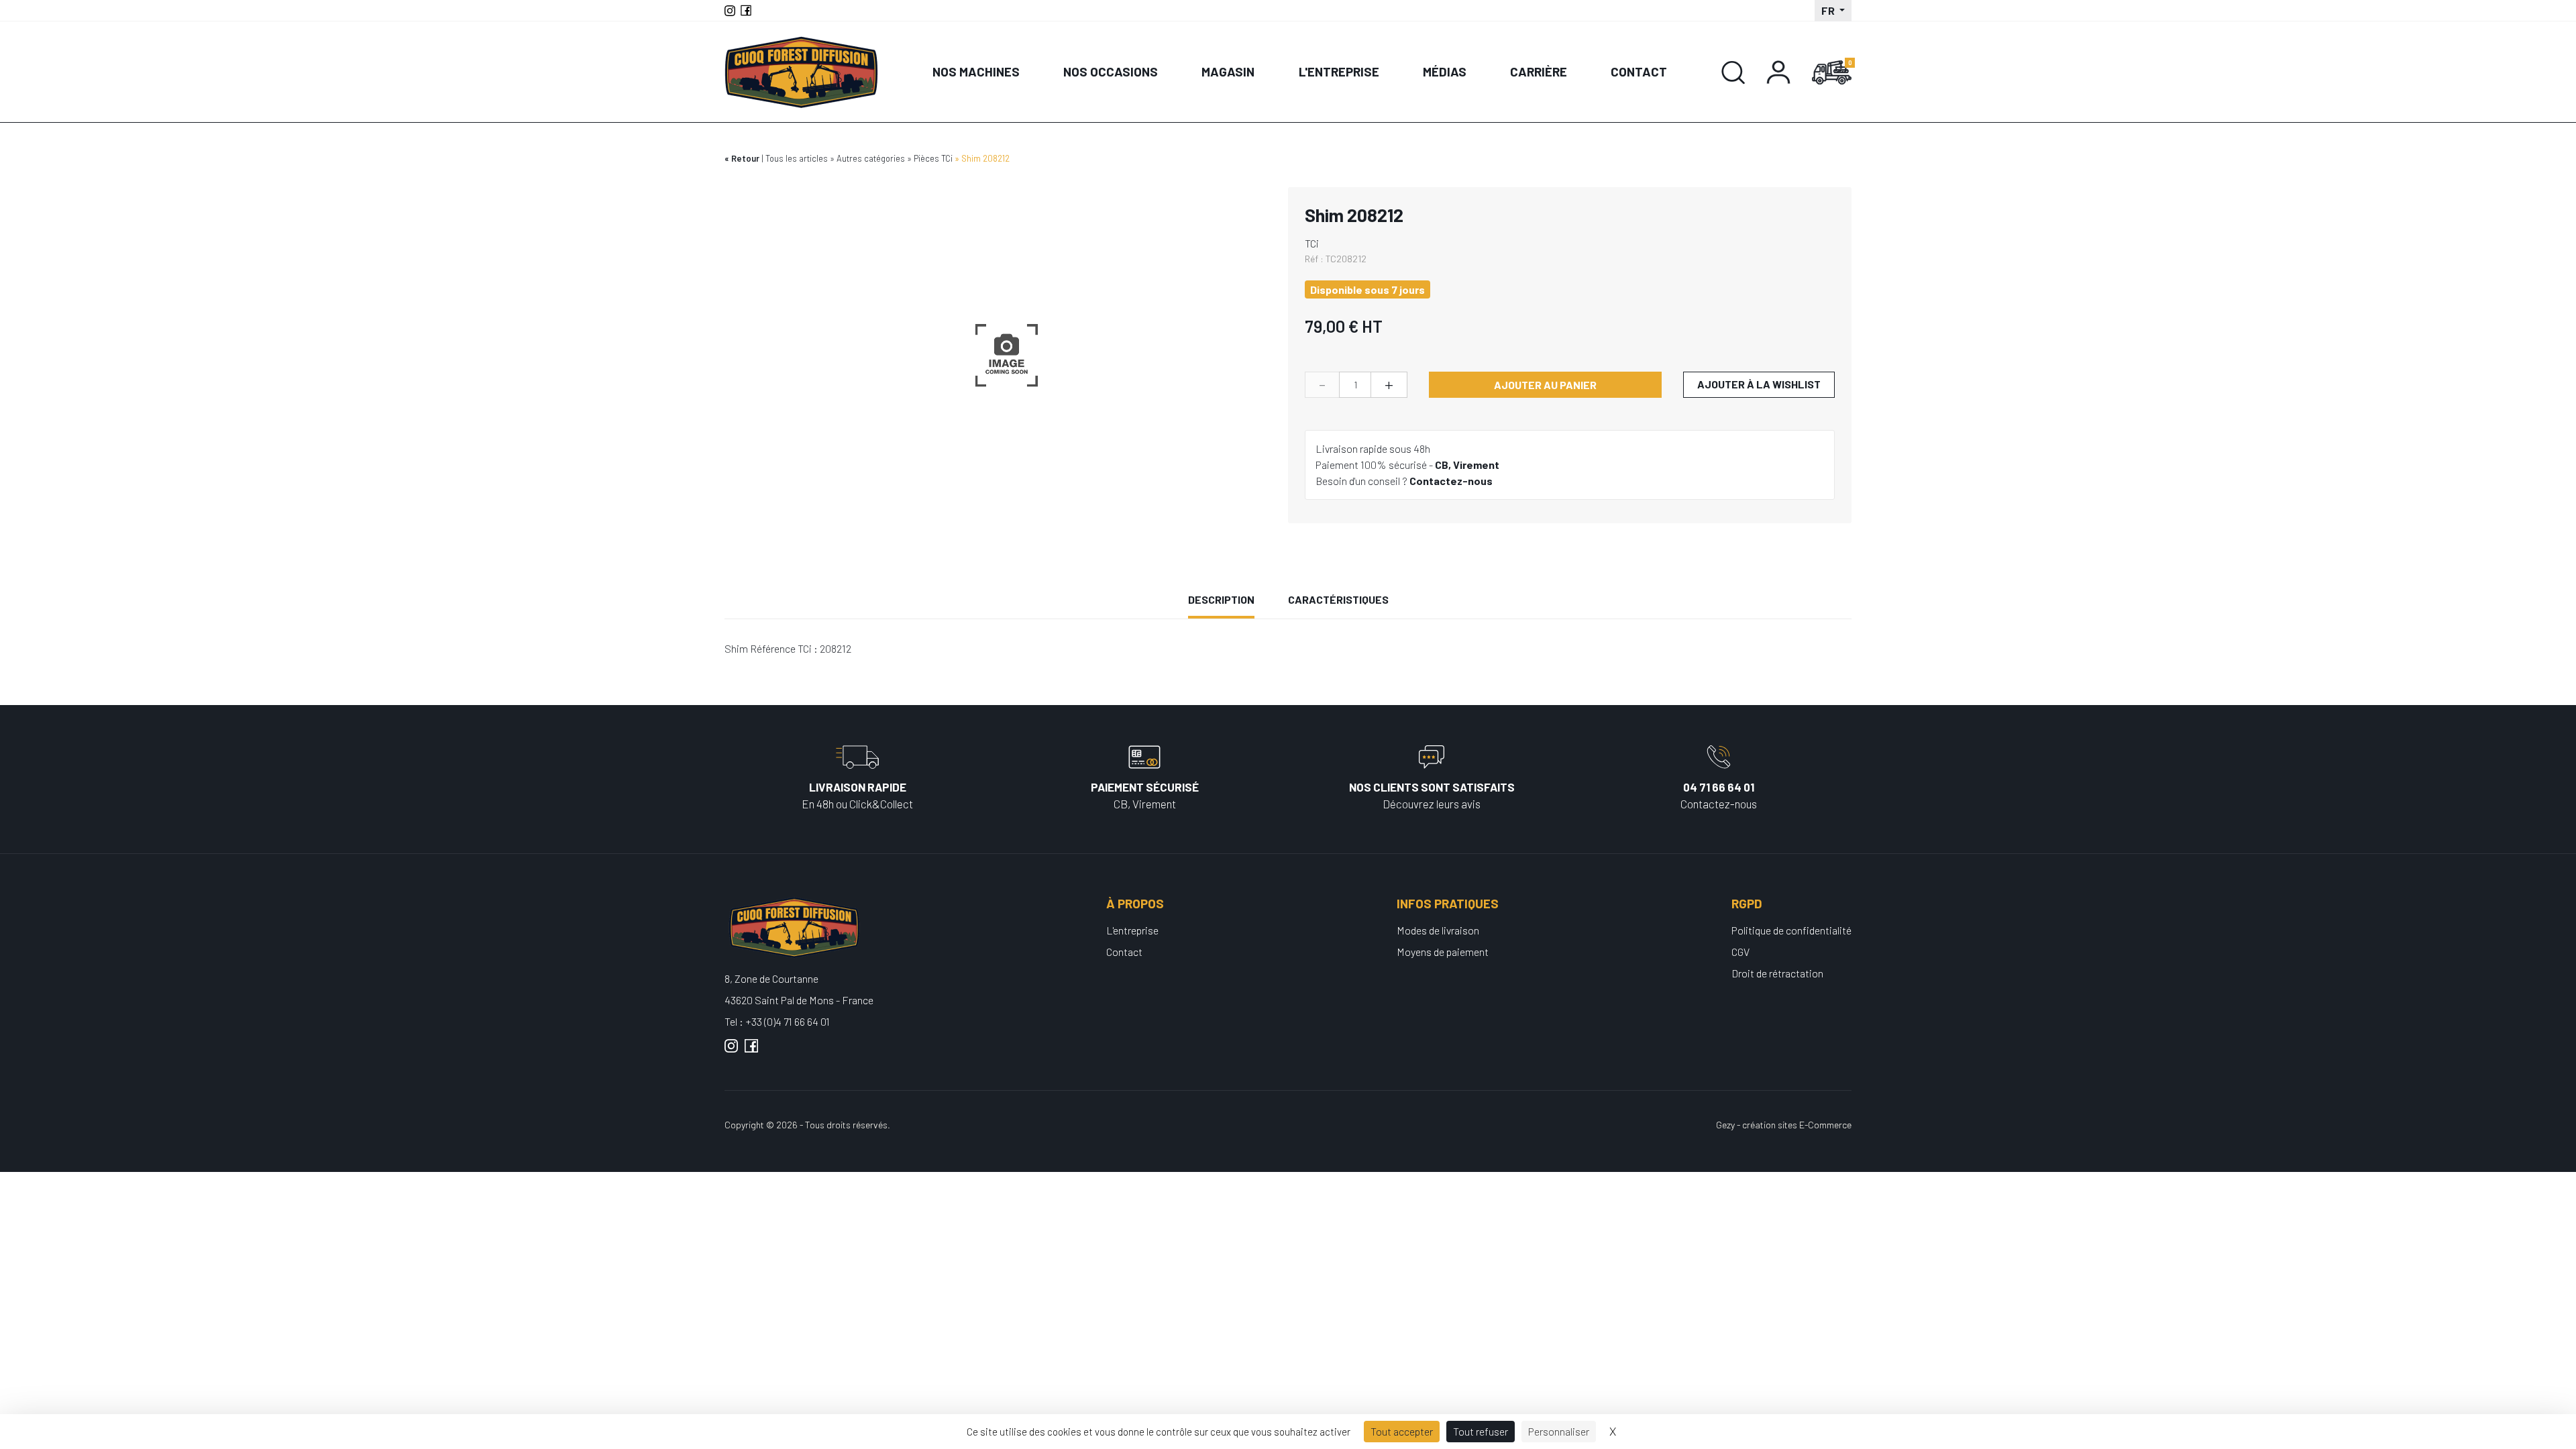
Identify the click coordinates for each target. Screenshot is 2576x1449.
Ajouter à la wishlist (1759, 384)
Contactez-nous (1451, 481)
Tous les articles (797, 158)
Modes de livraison (1438, 930)
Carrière (1539, 71)
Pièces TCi (933, 158)
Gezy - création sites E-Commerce (1784, 1125)
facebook (751, 1051)
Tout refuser (1481, 1431)
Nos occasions (1111, 71)
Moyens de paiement (1443, 952)
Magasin (1228, 71)
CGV (1740, 952)
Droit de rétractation (1777, 973)
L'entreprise (1339, 71)
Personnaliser (1559, 1431)
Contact (1639, 71)
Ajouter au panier (1545, 385)
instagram (731, 1051)
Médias (1445, 71)
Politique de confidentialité (1791, 930)
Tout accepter (1402, 1431)
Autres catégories (871, 158)
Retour (745, 158)
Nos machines (976, 71)
